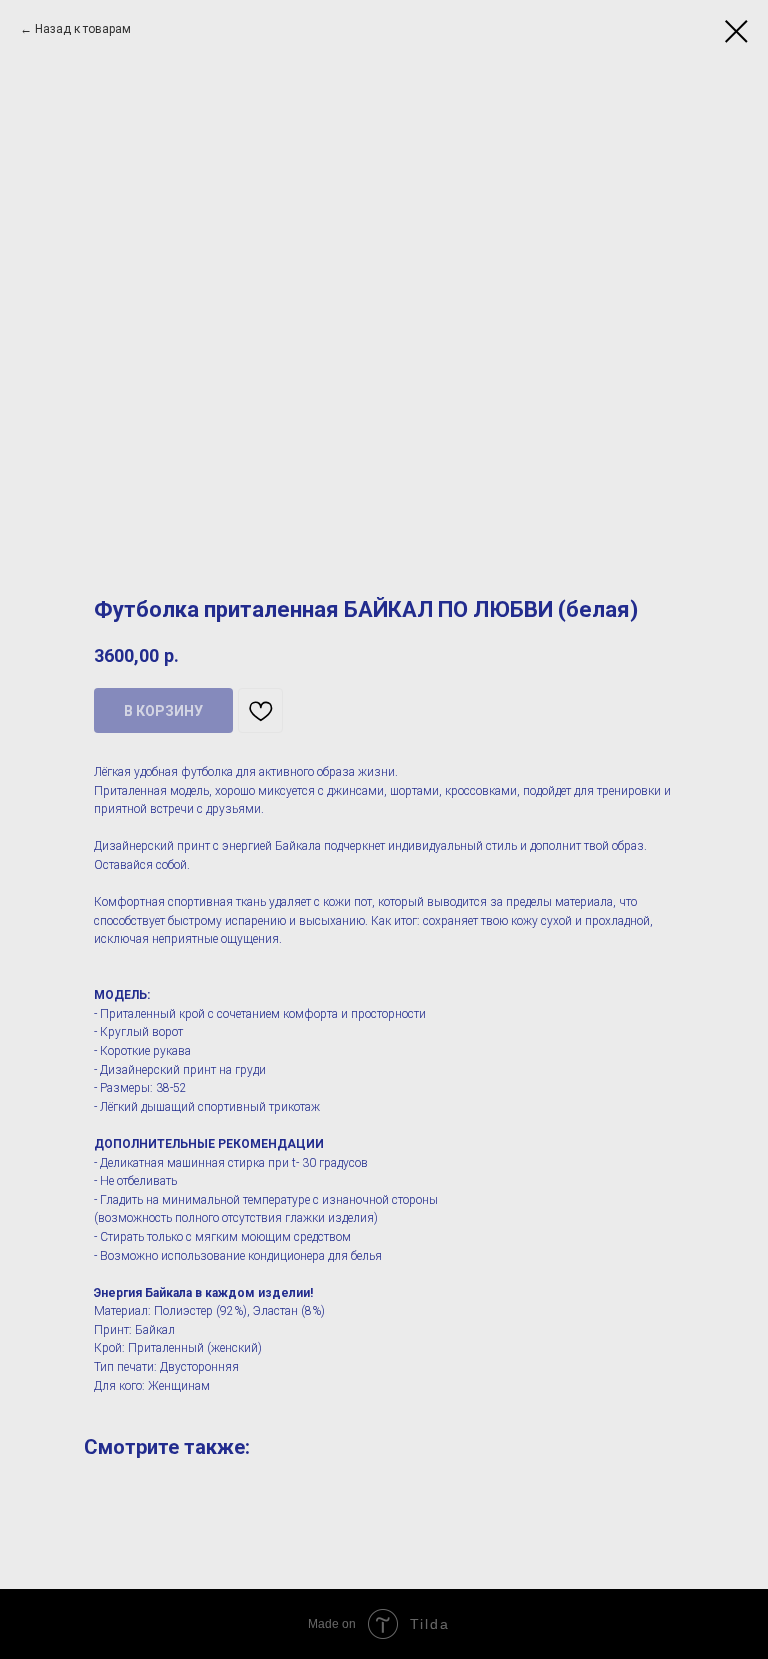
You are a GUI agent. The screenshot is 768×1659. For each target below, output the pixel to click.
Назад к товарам (83, 29)
